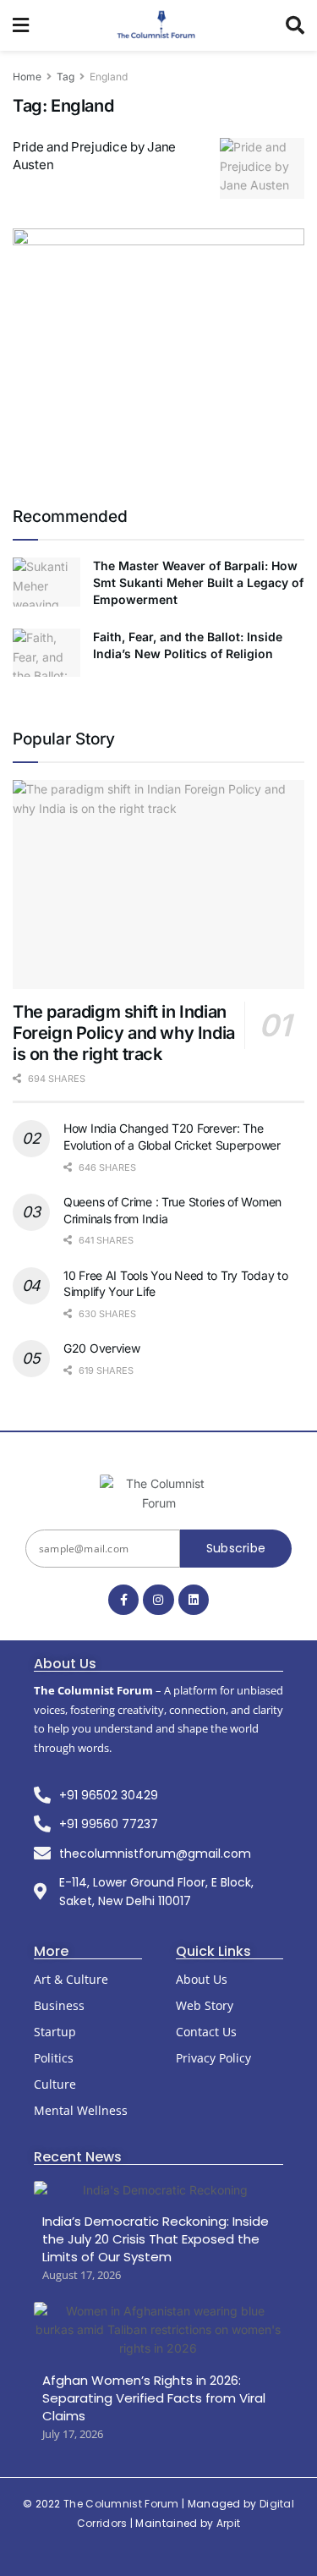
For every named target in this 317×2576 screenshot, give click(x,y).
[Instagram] (158, 1600)
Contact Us (206, 2032)
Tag (66, 77)
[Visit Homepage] (158, 25)
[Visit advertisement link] (158, 350)
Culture (55, 2084)
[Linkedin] (194, 1600)
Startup (55, 2032)
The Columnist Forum (121, 2504)
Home (27, 77)
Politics (54, 2058)
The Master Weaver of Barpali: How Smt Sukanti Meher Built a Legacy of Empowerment (198, 582)
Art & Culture (71, 1979)
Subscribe (236, 1548)
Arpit (229, 2523)
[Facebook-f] (123, 1600)
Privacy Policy (213, 2058)
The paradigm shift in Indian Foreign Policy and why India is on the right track (124, 1033)
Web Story (205, 2005)
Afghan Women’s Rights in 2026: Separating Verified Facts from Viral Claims (154, 2398)
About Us (202, 1979)
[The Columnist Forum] (158, 1494)
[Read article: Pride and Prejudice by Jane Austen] (262, 168)
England (109, 77)
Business (59, 2005)
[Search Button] (295, 25)
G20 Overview (102, 1348)
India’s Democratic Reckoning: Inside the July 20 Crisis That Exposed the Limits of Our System (156, 2239)
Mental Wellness (81, 2110)
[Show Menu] (21, 25)
